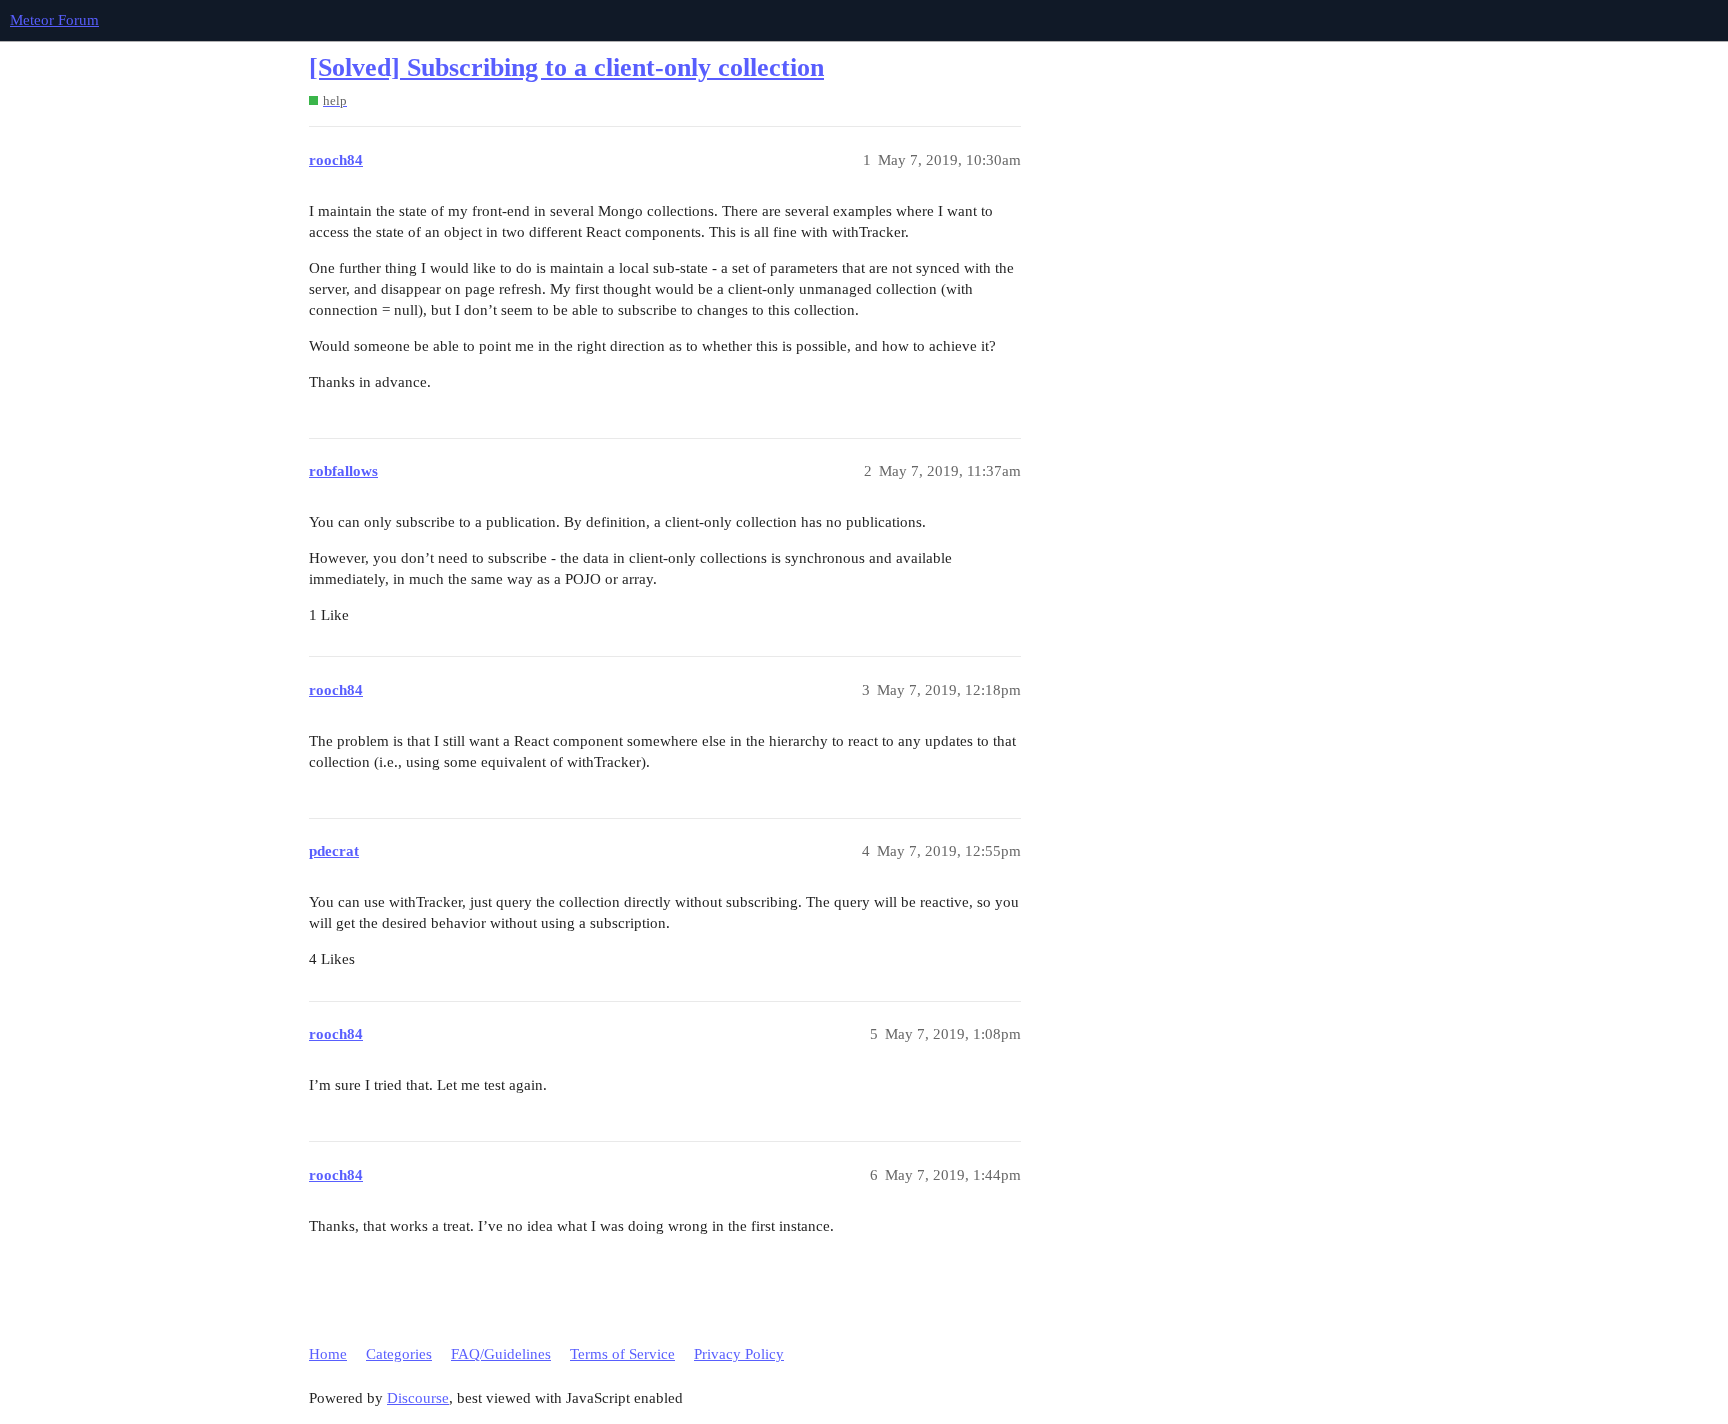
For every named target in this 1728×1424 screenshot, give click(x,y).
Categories (399, 1354)
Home (328, 1354)
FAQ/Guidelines (501, 1354)
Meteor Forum (54, 20)
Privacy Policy (739, 1354)
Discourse (418, 1398)
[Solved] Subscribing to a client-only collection (566, 67)
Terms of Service (622, 1354)
